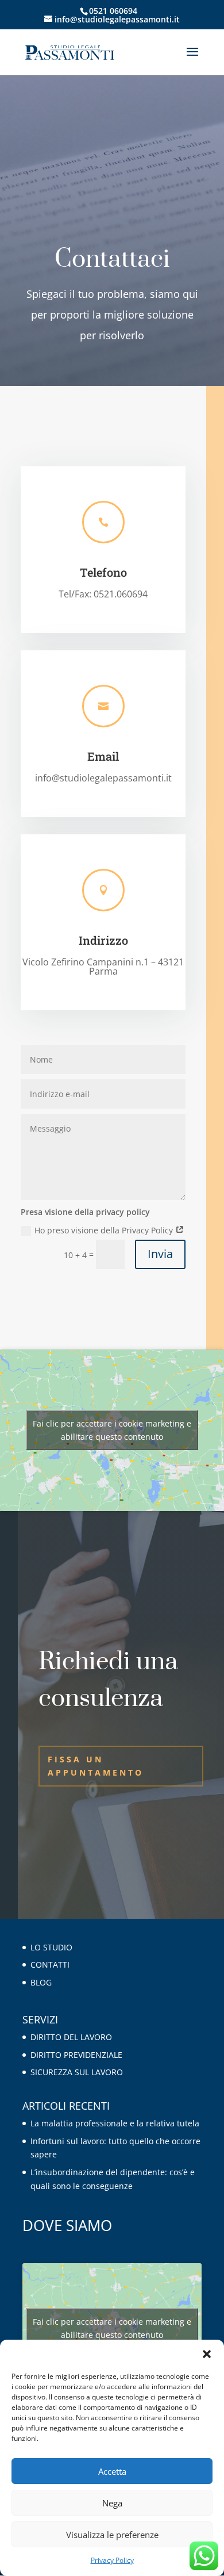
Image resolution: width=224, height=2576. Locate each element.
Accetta (112, 2471)
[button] (207, 2354)
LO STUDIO (51, 1947)
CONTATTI (50, 1964)
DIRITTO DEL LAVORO (71, 2037)
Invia (160, 1254)
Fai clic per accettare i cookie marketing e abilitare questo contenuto (112, 1430)
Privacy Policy (112, 2560)
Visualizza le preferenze (112, 2535)
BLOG (41, 1982)
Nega (112, 2503)
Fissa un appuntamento (96, 1766)
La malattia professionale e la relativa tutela (115, 2123)
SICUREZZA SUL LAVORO (77, 2072)
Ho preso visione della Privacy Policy (105, 1230)
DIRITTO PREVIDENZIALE (76, 2055)
